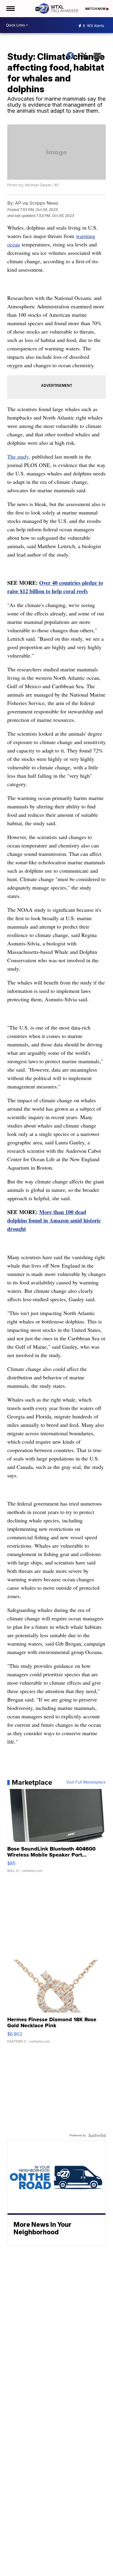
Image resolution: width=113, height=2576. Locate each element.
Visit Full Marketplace (86, 1782)
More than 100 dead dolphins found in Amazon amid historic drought (54, 1220)
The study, (19, 456)
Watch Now (96, 9)
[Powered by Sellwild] (97, 2135)
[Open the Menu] (10, 9)
